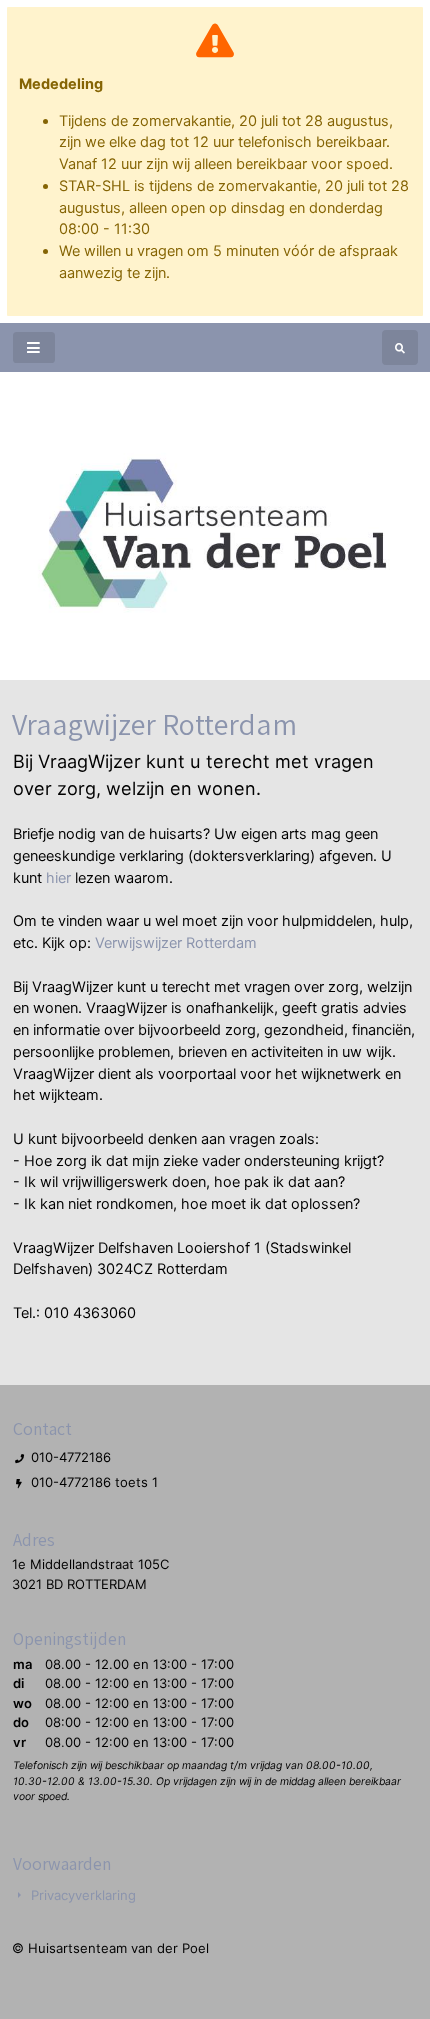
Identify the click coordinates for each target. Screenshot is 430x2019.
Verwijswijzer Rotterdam (176, 943)
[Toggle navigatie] (34, 347)
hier (58, 878)
